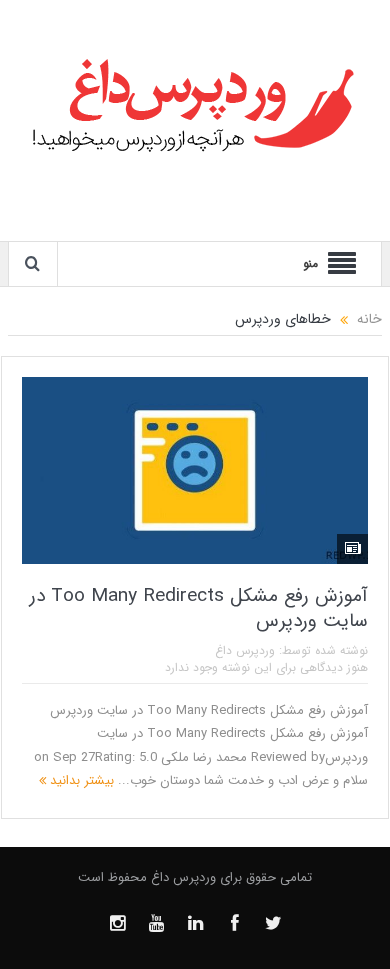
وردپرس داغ (245, 650)
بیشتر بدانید (80, 780)
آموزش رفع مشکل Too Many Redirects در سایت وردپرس (199, 608)
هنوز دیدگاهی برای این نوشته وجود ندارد (266, 667)
